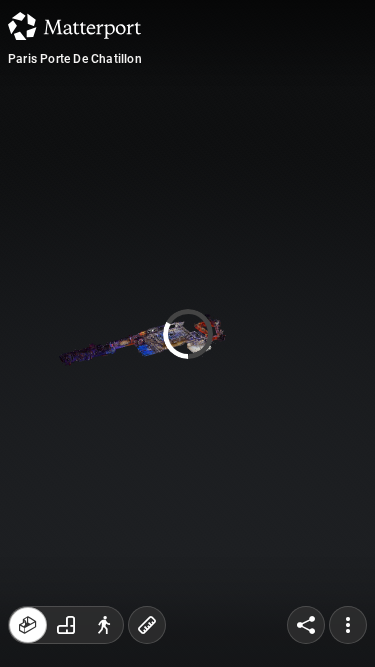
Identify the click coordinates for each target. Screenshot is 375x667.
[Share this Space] (306, 625)
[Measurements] (147, 625)
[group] (66, 625)
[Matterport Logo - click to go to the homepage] (74, 26)
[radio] (28, 625)
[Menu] (348, 625)
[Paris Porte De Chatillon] (187, 333)
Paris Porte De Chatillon (75, 59)
